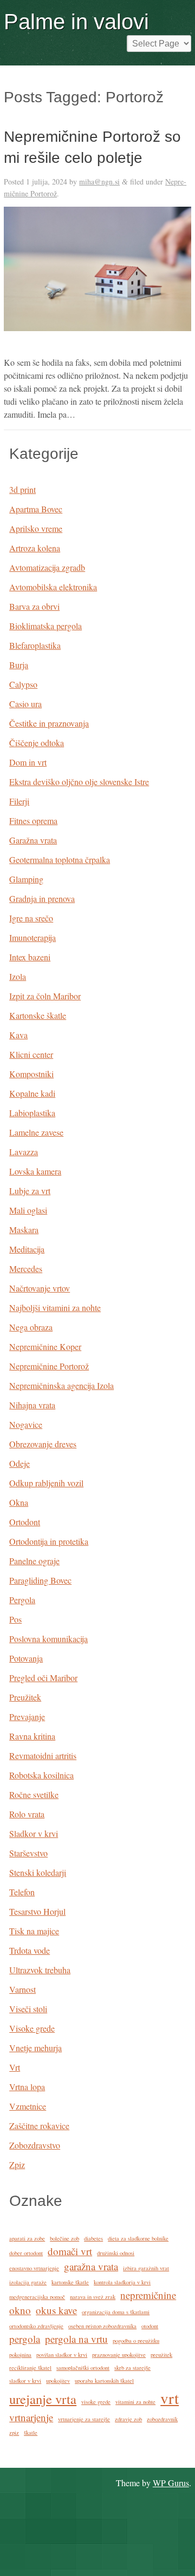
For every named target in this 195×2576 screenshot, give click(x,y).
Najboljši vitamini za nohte (55, 1307)
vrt (170, 2398)
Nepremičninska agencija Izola (61, 1385)
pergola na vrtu (76, 2339)
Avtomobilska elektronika (53, 587)
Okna (19, 1502)
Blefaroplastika (35, 645)
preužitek (161, 2355)
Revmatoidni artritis (43, 1755)
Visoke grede (32, 2028)
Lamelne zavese (36, 1132)
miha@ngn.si (99, 182)
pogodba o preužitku (136, 2341)
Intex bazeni (30, 957)
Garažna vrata (33, 840)
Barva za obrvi (34, 606)
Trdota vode (30, 1950)
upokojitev (58, 2381)
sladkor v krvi (25, 2381)
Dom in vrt (28, 762)
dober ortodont (26, 2253)
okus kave (56, 2310)
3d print (22, 489)
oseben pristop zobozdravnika (102, 2326)
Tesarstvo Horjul (37, 1911)
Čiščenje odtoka (37, 743)
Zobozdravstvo (35, 2145)
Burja (19, 665)
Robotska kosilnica (41, 1775)
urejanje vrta (43, 2399)
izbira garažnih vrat (146, 2268)
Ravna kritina (32, 1736)
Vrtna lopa (27, 2087)
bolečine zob (64, 2238)
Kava (18, 1035)
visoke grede (96, 2402)
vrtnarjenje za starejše (84, 2419)
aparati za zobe (27, 2238)
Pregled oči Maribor (43, 1678)
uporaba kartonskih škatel (104, 2381)
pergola (25, 2339)
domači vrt (70, 2251)
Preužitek (25, 1697)
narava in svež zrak (93, 2297)
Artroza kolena (35, 548)
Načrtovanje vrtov (40, 1288)
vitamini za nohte (135, 2402)
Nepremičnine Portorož (49, 1366)
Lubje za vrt (30, 1191)
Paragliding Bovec (40, 1580)
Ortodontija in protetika (49, 1541)
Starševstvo (28, 1853)
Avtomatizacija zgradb (47, 567)
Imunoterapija (32, 937)
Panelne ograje (34, 1561)
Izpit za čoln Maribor (45, 996)
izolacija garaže (28, 2282)
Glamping (26, 879)
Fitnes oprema (33, 821)
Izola (18, 976)
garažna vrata (91, 2266)
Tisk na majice (34, 1931)
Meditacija (27, 1249)
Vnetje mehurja (35, 2048)
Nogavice (26, 1424)
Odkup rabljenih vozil (46, 1483)
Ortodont (25, 1522)
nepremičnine (148, 2295)
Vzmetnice (28, 2106)
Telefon (22, 1892)
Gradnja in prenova (42, 898)
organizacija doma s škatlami (116, 2312)
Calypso (23, 684)
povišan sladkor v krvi (62, 2355)
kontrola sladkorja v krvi (122, 2282)
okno (20, 2310)
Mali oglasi (28, 1210)
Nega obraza (31, 1327)
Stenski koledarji (38, 1872)
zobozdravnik (162, 2419)
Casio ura (25, 704)
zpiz (14, 2433)
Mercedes (26, 1269)
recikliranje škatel (30, 2368)
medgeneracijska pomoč (37, 2297)
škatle (31, 2433)
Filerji (19, 801)
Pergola (22, 1600)
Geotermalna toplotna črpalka (60, 859)
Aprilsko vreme (36, 528)
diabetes (93, 2238)
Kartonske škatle (38, 1015)
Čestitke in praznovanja (49, 723)
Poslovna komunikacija (48, 1639)
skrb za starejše (132, 2368)
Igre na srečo (31, 918)
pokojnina (20, 2355)
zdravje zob (128, 2419)
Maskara (24, 1230)
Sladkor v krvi (34, 1833)
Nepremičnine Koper (45, 1346)
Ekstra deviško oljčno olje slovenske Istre (79, 782)
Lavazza (24, 1152)
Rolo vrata (27, 1814)
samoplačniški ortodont (83, 2368)
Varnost (22, 1989)
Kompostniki (31, 1074)
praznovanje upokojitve (119, 2355)
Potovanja (26, 1658)
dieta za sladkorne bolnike (138, 2238)
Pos (15, 1619)
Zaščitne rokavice (39, 2126)
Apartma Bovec (36, 509)
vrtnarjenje (31, 2417)
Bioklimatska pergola (45, 626)
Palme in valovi (76, 22)
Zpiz (17, 2165)
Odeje (19, 1463)
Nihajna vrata (32, 1405)
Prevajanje (27, 1717)
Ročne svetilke (34, 1794)
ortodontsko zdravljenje (36, 2326)
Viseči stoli (28, 2009)
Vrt (15, 2067)
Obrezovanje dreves (43, 1444)
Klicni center (31, 1054)
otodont (150, 2326)
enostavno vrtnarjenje (34, 2268)
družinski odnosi (116, 2253)
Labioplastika (32, 1113)
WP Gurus (171, 2483)
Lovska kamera (35, 1171)
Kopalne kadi (32, 1093)
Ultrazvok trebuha (40, 1970)
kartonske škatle (70, 2282)
